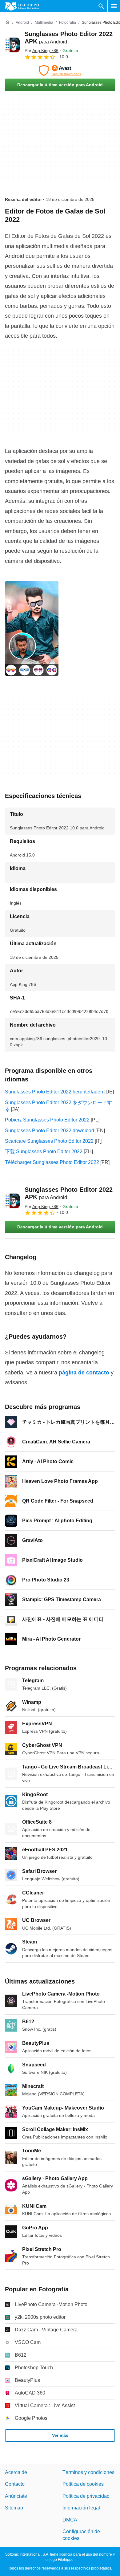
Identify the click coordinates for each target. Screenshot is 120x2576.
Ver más (60, 2435)
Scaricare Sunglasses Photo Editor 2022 (49, 1141)
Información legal (81, 2508)
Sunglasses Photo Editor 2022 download (50, 1131)
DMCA (70, 2519)
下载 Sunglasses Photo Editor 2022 (44, 1152)
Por (42, 51)
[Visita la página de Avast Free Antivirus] (60, 71)
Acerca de (16, 2472)
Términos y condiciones (88, 2472)
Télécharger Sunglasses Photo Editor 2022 (52, 1162)
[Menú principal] (114, 6)
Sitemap (14, 2508)
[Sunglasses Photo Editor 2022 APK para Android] (12, 45)
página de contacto (84, 1373)
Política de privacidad (86, 2496)
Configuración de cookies (81, 2535)
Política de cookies (83, 2484)
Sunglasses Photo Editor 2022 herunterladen (54, 1092)
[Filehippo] (22, 6)
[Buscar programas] (101, 6)
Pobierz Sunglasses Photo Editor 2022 (47, 1120)
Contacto (15, 2484)
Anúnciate (16, 2496)
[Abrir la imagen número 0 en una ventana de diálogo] (32, 629)
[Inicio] (7, 22)
